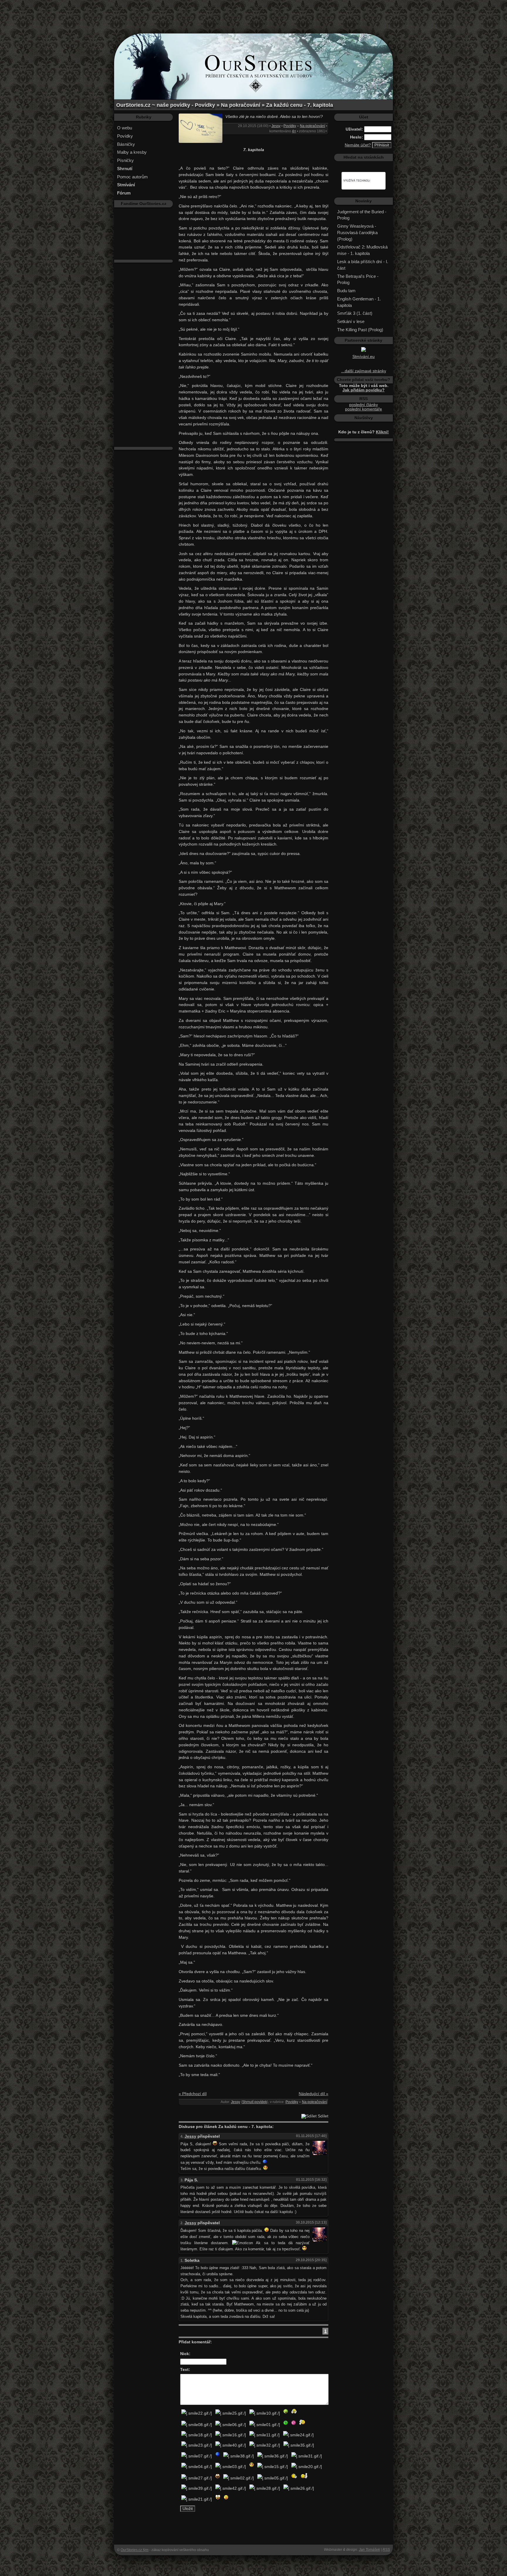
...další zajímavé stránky (364, 371)
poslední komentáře (364, 409)
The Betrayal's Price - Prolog (358, 279)
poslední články (364, 405)
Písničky (125, 160)
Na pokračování (312, 126)
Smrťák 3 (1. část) (355, 313)
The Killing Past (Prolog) (360, 330)
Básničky (126, 144)
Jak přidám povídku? (364, 390)
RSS (386, 2550)
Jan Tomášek (369, 2550)
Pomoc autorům (132, 177)
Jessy (276, 126)
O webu (125, 128)
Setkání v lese (351, 321)
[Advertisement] (253, 13)
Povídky (125, 136)
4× (294, 131)
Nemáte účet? (358, 145)
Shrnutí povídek (255, 2102)
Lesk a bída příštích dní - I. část (363, 265)
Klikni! (382, 432)
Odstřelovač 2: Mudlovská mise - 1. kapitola (362, 250)
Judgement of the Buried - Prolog (362, 215)
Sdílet (322, 2116)
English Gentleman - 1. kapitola (359, 302)
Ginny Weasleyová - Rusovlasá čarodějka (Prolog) (357, 233)
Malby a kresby (132, 152)
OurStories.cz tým (135, 2550)
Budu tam (346, 291)
